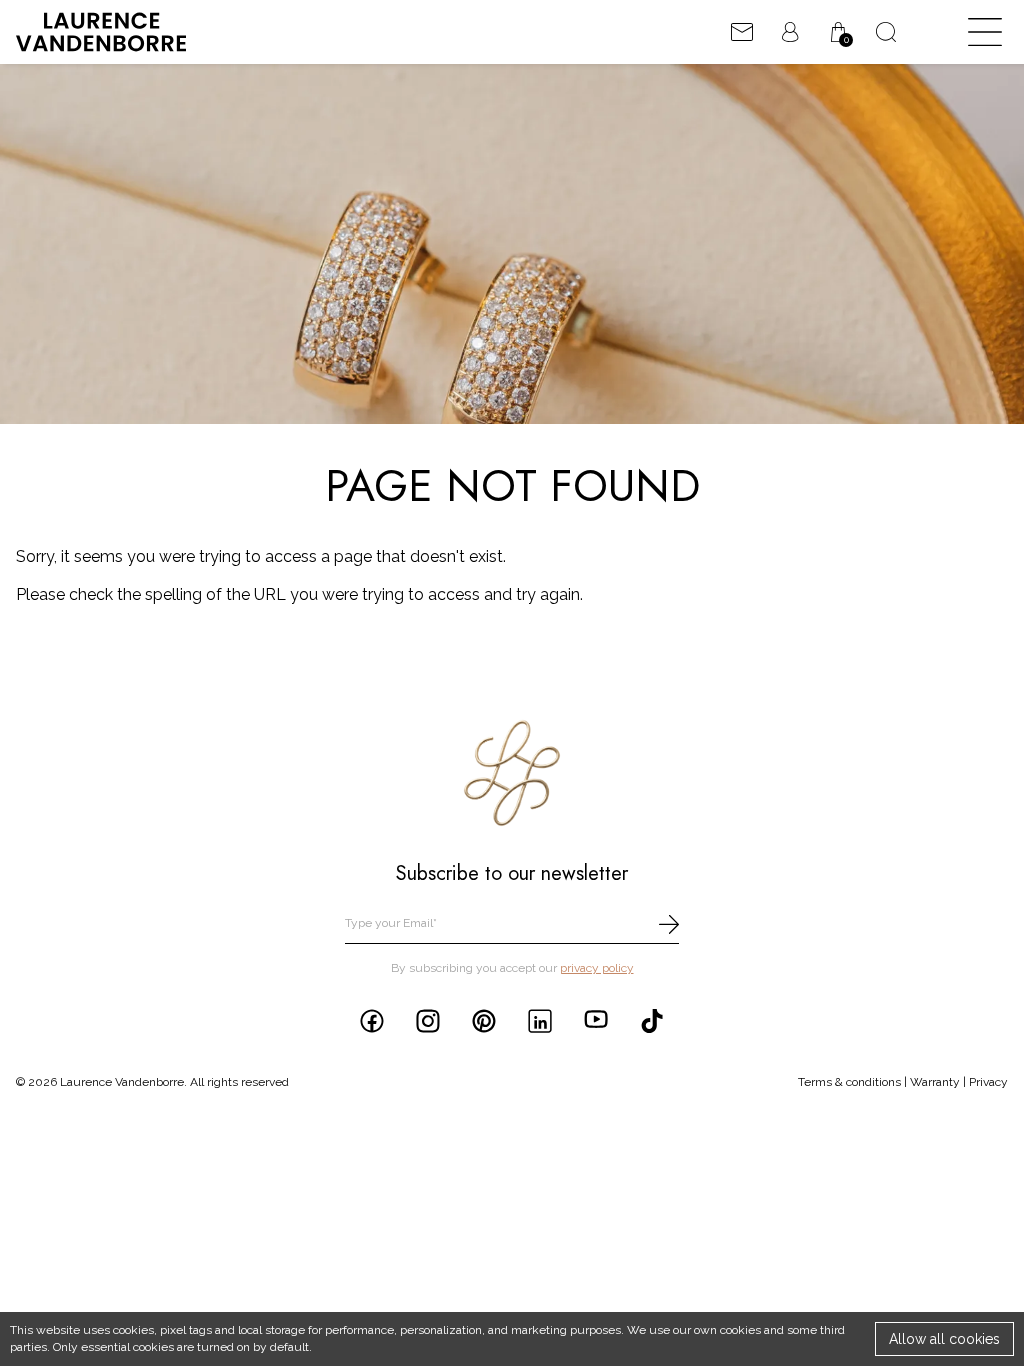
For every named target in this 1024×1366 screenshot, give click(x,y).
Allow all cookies (944, 1339)
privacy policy (597, 968)
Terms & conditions (849, 1082)
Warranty (935, 1082)
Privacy (988, 1082)
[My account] (790, 32)
